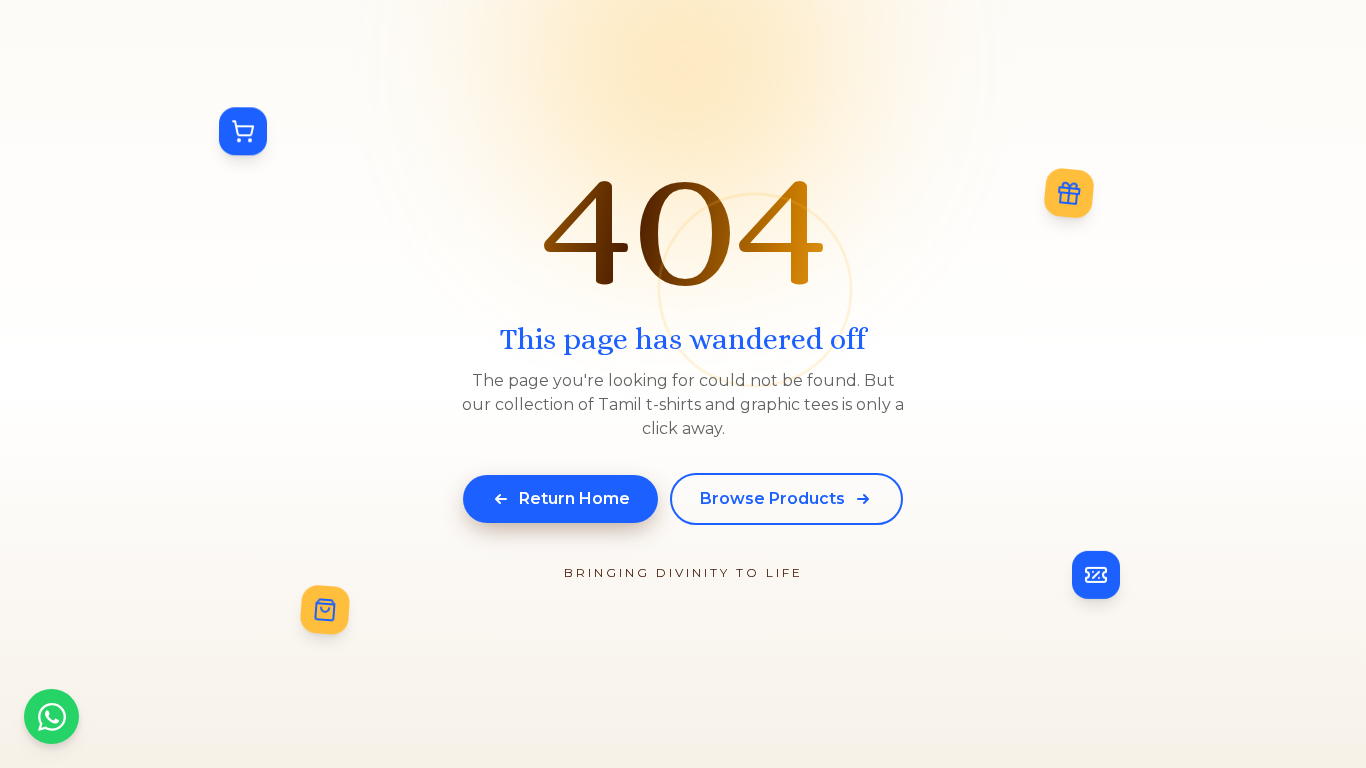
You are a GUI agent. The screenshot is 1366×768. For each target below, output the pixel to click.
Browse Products (772, 498)
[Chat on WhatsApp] (51, 716)
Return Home (574, 498)
